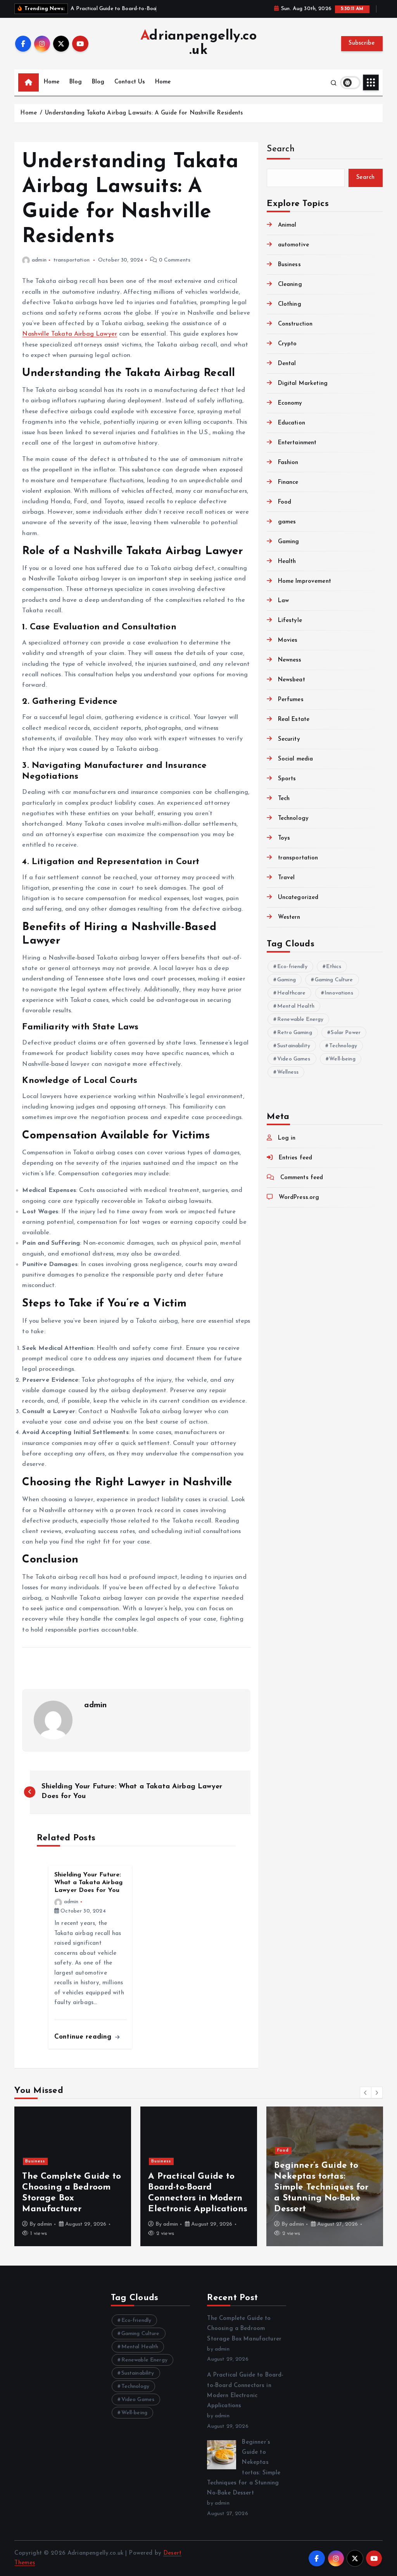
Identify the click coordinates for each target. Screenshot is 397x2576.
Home (52, 82)
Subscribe (362, 43)
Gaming (288, 542)
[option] (73, 2176)
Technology (293, 819)
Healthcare (292, 993)
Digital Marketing (303, 384)
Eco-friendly (292, 967)
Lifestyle (290, 621)
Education (292, 423)
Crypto (287, 344)
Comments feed (302, 1178)
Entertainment (297, 443)
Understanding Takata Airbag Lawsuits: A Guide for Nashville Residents (144, 113)
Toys (284, 838)
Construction (295, 324)
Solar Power (346, 1033)
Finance (288, 482)
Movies (288, 640)
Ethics (334, 967)
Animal (287, 225)
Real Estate (294, 720)
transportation (72, 260)
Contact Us (130, 82)
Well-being (342, 1059)
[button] (366, 2093)
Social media (295, 759)
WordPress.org (299, 1198)
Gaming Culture (334, 980)
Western (289, 917)
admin (39, 260)
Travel (286, 878)
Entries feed (295, 1158)
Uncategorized (298, 898)
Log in (287, 1138)
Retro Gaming (295, 1033)
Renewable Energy (300, 1019)
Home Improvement (305, 581)
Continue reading (84, 2037)
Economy (290, 403)
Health (287, 562)
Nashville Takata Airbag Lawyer (70, 334)
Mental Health (296, 1006)
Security (289, 739)
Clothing (289, 304)
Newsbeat (291, 680)
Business (289, 265)
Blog (76, 82)
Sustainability (294, 1046)
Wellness (288, 1072)
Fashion (288, 463)
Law (283, 601)
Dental (287, 364)
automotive (293, 245)
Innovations (339, 993)
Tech (284, 799)
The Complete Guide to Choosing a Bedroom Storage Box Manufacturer (244, 2329)
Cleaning (290, 285)
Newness (290, 660)
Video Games (294, 1059)
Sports (287, 779)
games (287, 522)
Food (285, 502)
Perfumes (291, 700)
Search (281, 149)
